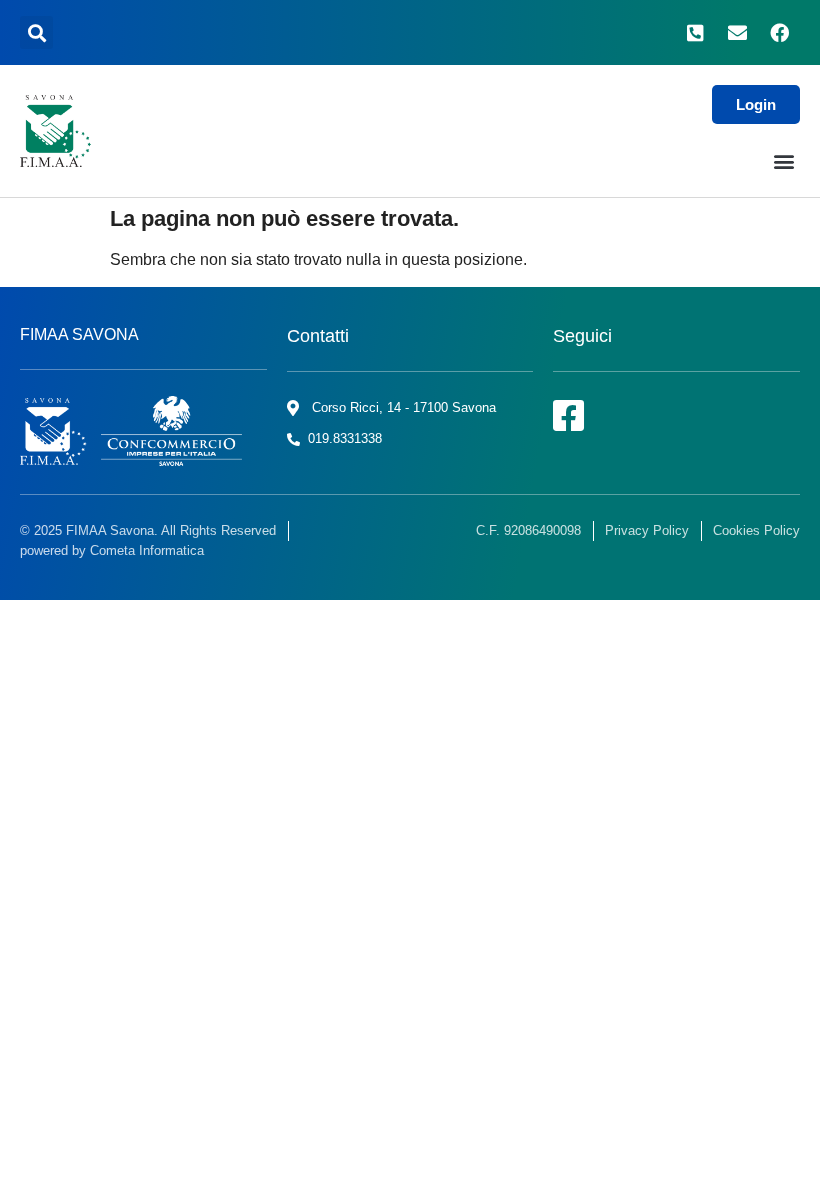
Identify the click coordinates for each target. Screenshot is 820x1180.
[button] (36, 32)
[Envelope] (737, 33)
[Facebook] (779, 33)
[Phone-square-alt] (696, 33)
